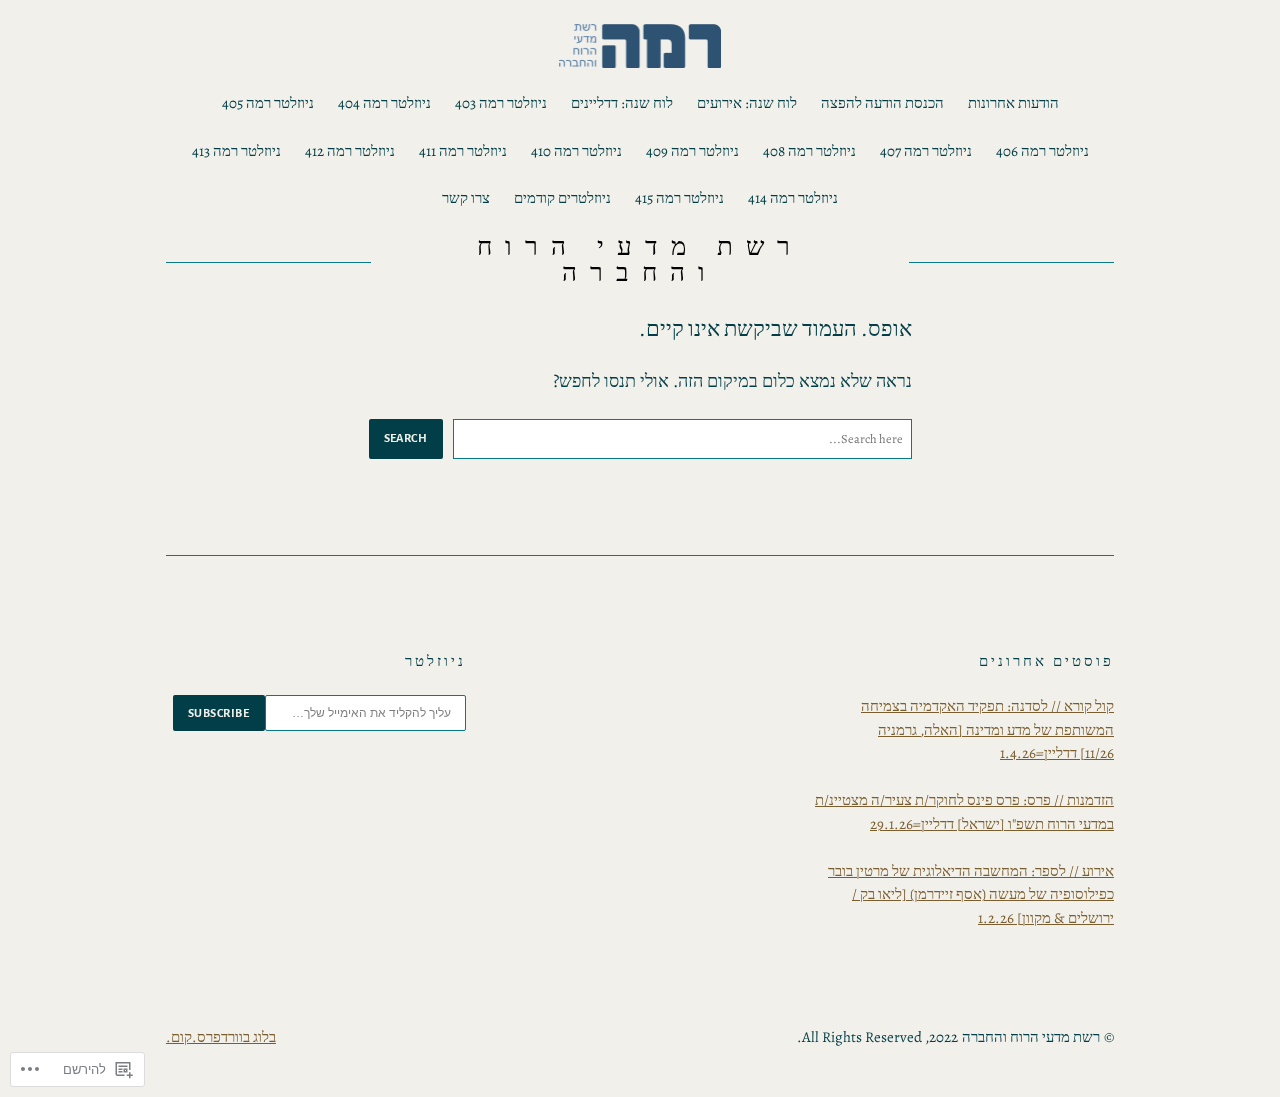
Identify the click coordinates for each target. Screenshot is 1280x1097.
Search (406, 438)
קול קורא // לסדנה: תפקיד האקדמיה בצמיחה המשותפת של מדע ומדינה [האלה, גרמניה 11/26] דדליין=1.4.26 (987, 729)
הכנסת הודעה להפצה (882, 103)
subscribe (219, 713)
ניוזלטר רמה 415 (679, 198)
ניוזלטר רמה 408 (809, 151)
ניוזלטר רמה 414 (793, 198)
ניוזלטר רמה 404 (384, 103)
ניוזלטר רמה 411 (463, 151)
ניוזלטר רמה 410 (576, 151)
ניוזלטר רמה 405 (268, 103)
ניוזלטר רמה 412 (350, 151)
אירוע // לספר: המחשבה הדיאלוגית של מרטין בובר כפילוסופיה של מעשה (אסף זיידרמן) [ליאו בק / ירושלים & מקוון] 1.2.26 (971, 894)
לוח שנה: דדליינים (622, 103)
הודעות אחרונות (1013, 103)
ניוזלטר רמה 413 (236, 151)
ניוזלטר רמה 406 (1042, 151)
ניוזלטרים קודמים (562, 198)
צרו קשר (466, 198)
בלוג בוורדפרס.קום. (221, 1037)
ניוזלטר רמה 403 (501, 103)
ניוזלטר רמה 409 (692, 151)
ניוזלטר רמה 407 (926, 151)
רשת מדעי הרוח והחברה (639, 259)
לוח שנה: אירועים (747, 103)
